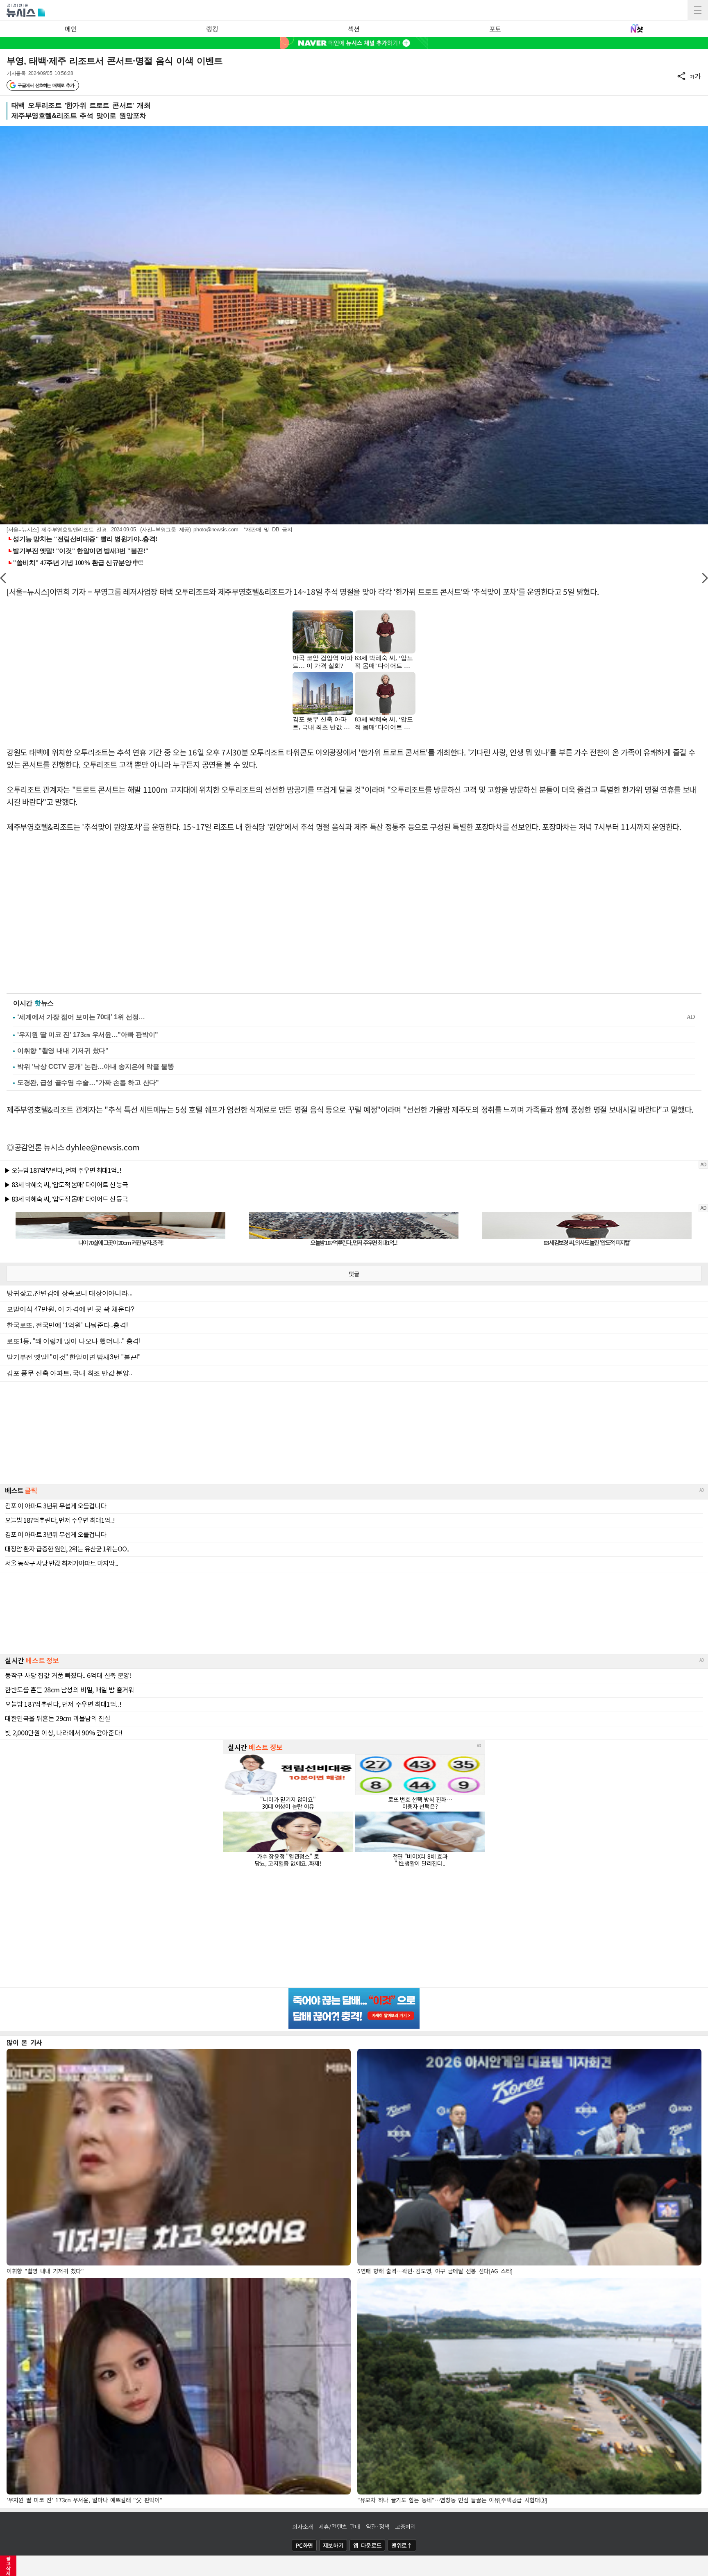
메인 (71, 29)
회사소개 (303, 2526)
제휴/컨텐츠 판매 (339, 2526)
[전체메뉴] (698, 10)
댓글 (354, 1274)
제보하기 (333, 2545)
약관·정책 (378, 2526)
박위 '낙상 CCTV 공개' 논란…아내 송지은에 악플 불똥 (95, 1067)
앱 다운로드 (367, 2545)
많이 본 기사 (24, 2042)
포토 (495, 29)
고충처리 (405, 2526)
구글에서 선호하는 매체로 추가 (46, 85)
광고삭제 (8, 2566)
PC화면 (304, 2545)
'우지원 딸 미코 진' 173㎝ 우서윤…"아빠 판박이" (88, 1035)
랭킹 (212, 29)
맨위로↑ (402, 2545)
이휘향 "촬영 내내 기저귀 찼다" (63, 1051)
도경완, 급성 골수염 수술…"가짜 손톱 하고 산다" (88, 1083)
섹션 (354, 29)
